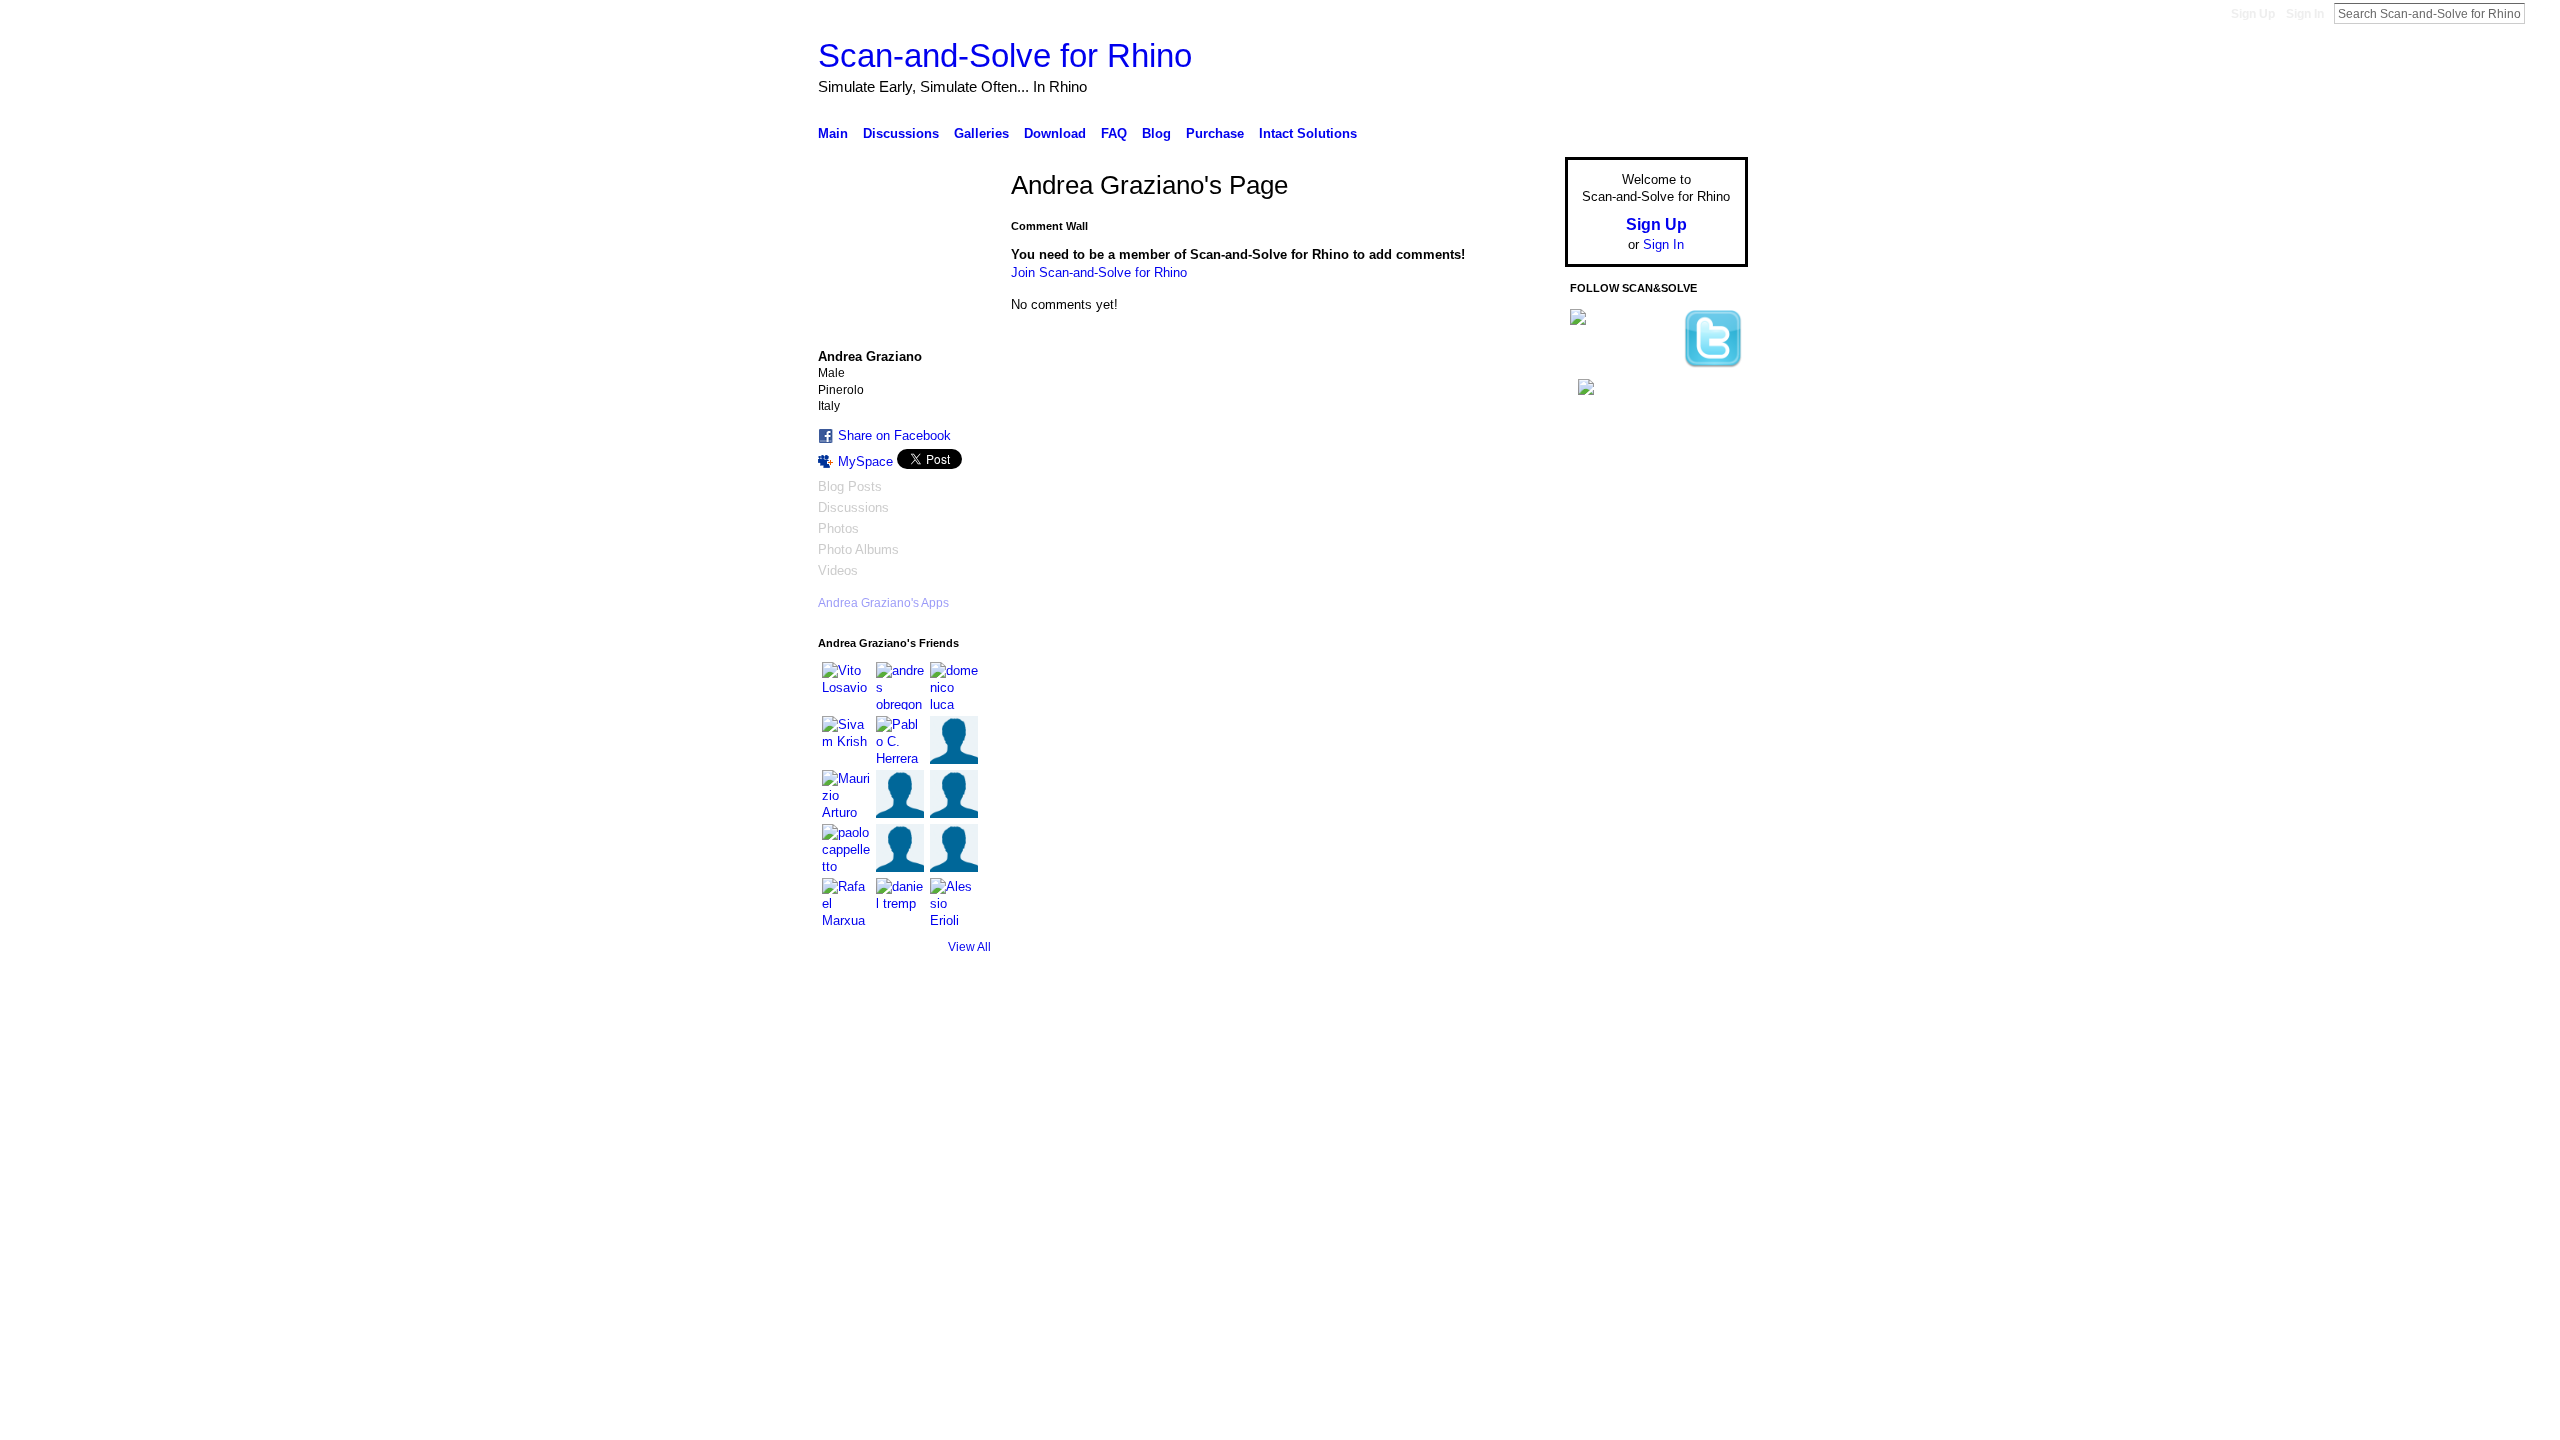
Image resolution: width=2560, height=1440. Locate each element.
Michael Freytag (968, 1046)
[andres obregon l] (900, 686)
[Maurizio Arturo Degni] (846, 794)
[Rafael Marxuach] (846, 902)
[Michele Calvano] (900, 848)
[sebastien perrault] (954, 740)
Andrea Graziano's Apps (883, 603)
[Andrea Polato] (954, 794)
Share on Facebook (894, 435)
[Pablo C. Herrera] (900, 740)
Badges (1521, 1046)
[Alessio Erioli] (954, 902)
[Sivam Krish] (846, 740)
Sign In (2305, 14)
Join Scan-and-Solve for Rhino (1099, 272)
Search (2541, 13)
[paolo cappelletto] (846, 848)
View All (969, 947)
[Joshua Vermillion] (954, 848)
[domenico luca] (954, 686)
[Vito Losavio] (846, 686)
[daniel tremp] (900, 902)
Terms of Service (1703, 1046)
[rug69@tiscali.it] (900, 794)
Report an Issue (1600, 1046)
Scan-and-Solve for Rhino (1005, 55)
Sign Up (2253, 14)
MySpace (865, 461)
